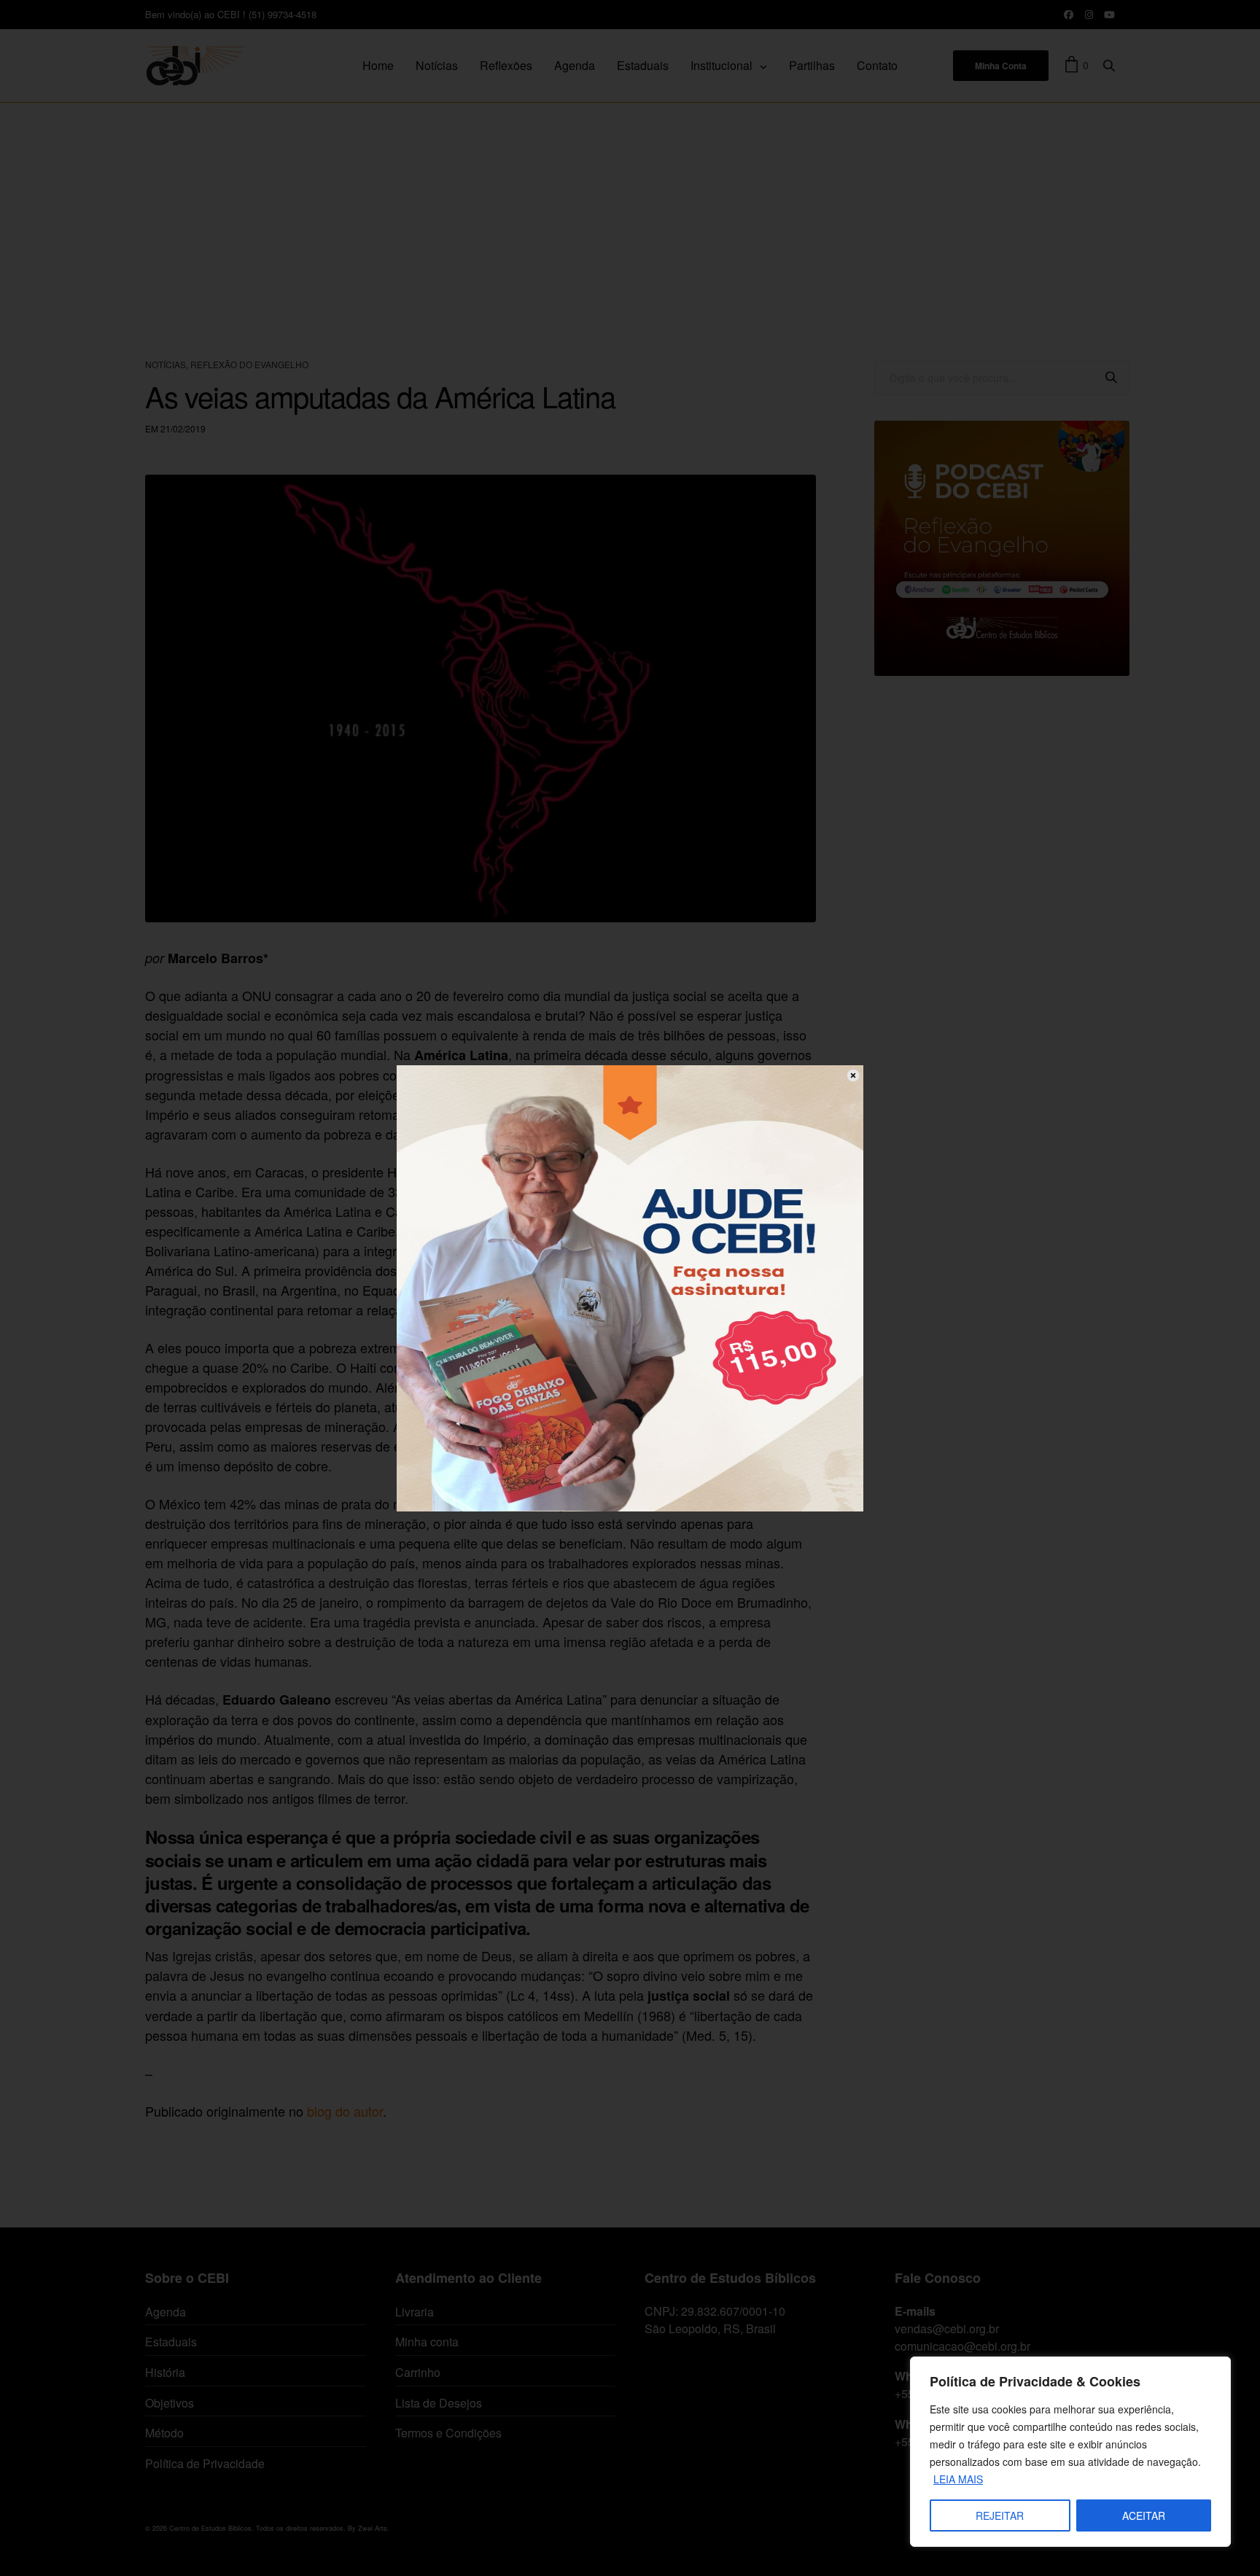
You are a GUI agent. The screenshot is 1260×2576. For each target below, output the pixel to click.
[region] (1070, 2452)
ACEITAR (1144, 2515)
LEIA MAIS (958, 2479)
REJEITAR (1000, 2515)
